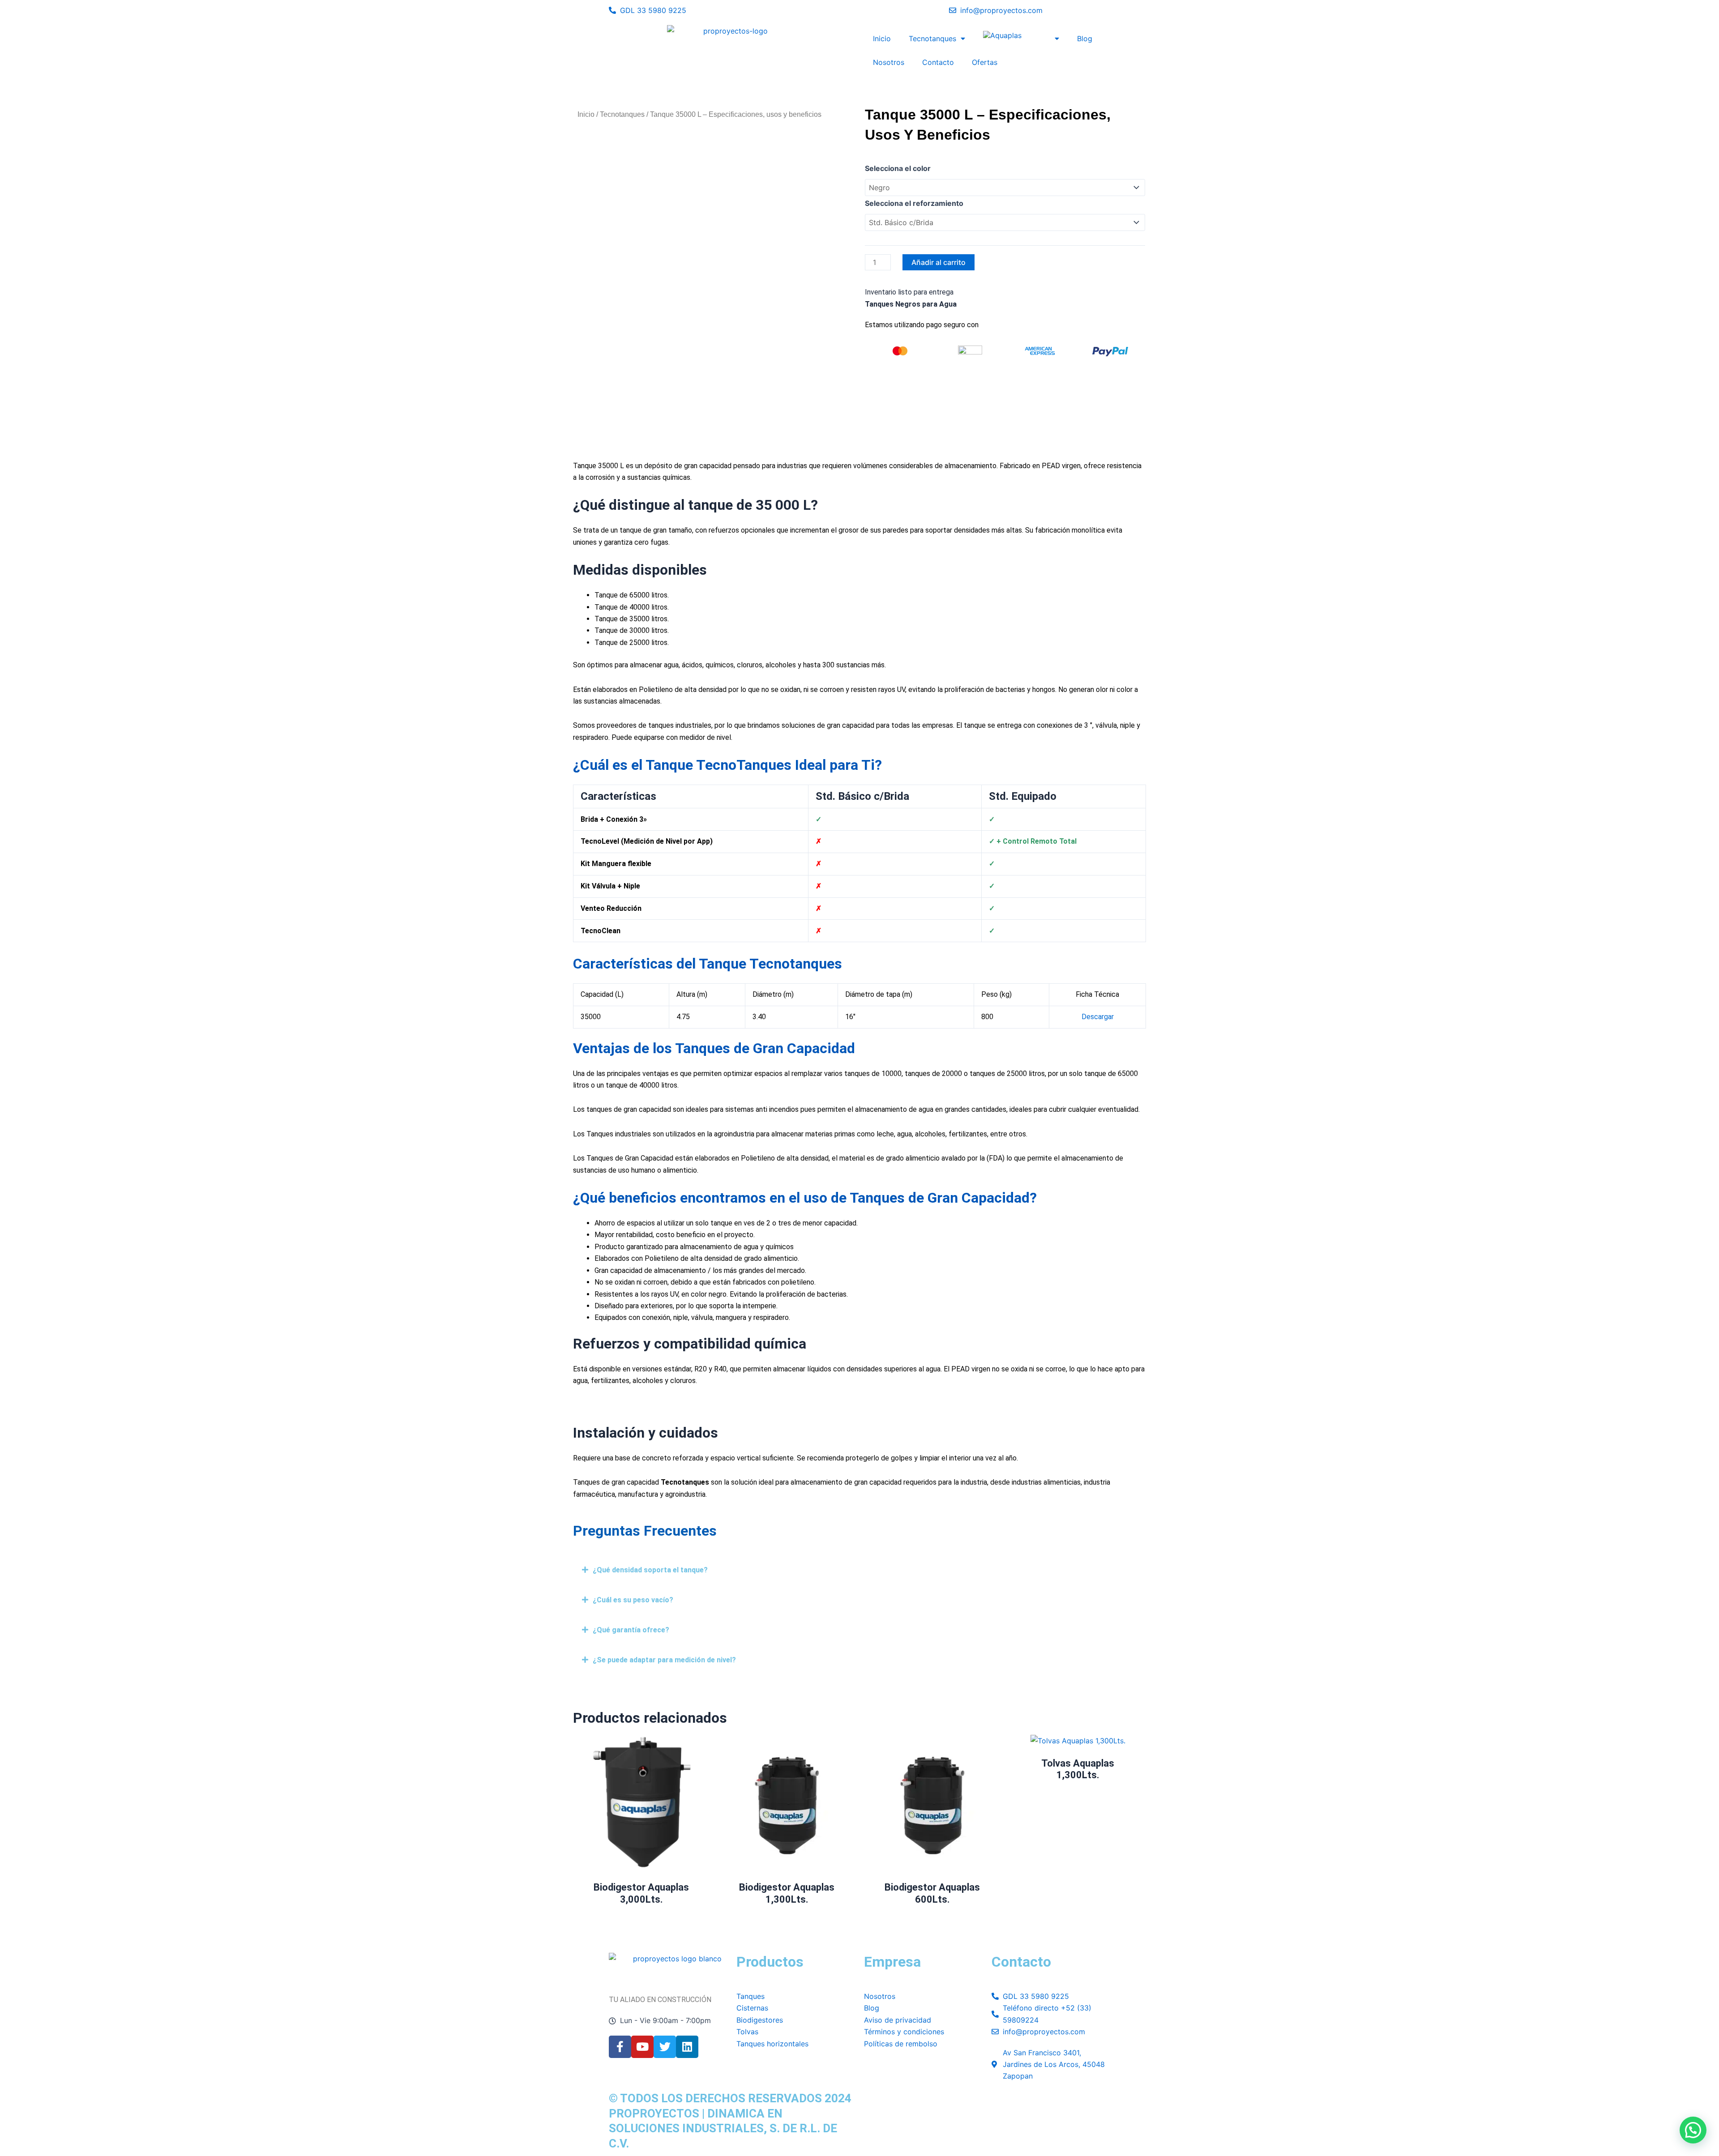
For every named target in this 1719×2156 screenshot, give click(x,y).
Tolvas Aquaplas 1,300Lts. (1078, 1769)
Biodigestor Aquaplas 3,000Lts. (641, 1893)
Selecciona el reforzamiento (914, 203)
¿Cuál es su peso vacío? (633, 1600)
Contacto (938, 62)
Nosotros (889, 62)
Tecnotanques (932, 38)
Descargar (1098, 1017)
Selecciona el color (898, 168)
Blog (1085, 38)
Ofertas (985, 62)
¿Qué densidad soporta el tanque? (650, 1570)
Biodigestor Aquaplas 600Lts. (932, 1893)
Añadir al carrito (939, 262)
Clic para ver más (1078, 1736)
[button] (859, 1570)
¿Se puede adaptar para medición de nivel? (664, 1660)
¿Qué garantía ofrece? (631, 1630)
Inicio (882, 38)
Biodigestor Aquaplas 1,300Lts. (787, 1893)
